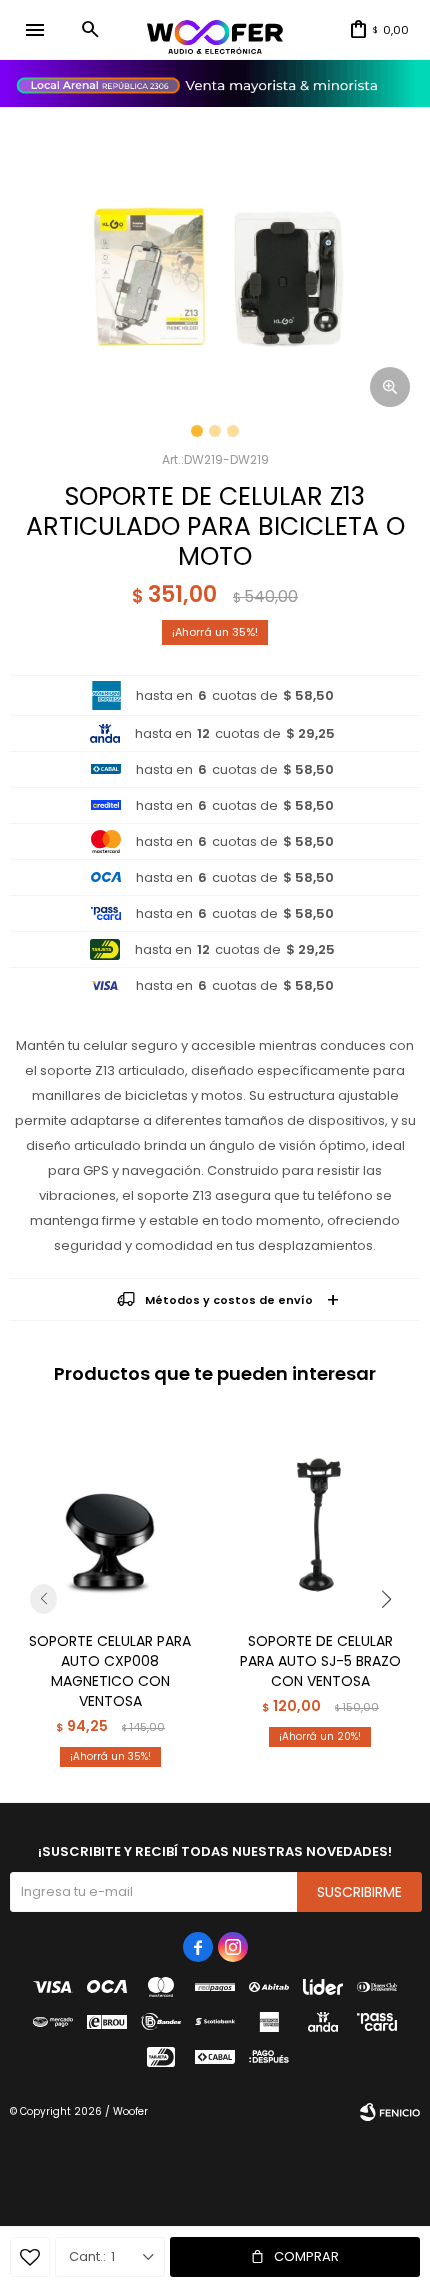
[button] (90, 30)
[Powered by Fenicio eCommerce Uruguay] (390, 2112)
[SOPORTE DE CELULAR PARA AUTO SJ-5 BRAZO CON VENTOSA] (320, 1516)
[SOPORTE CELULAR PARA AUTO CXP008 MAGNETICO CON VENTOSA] (110, 1516)
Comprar (306, 2256)
